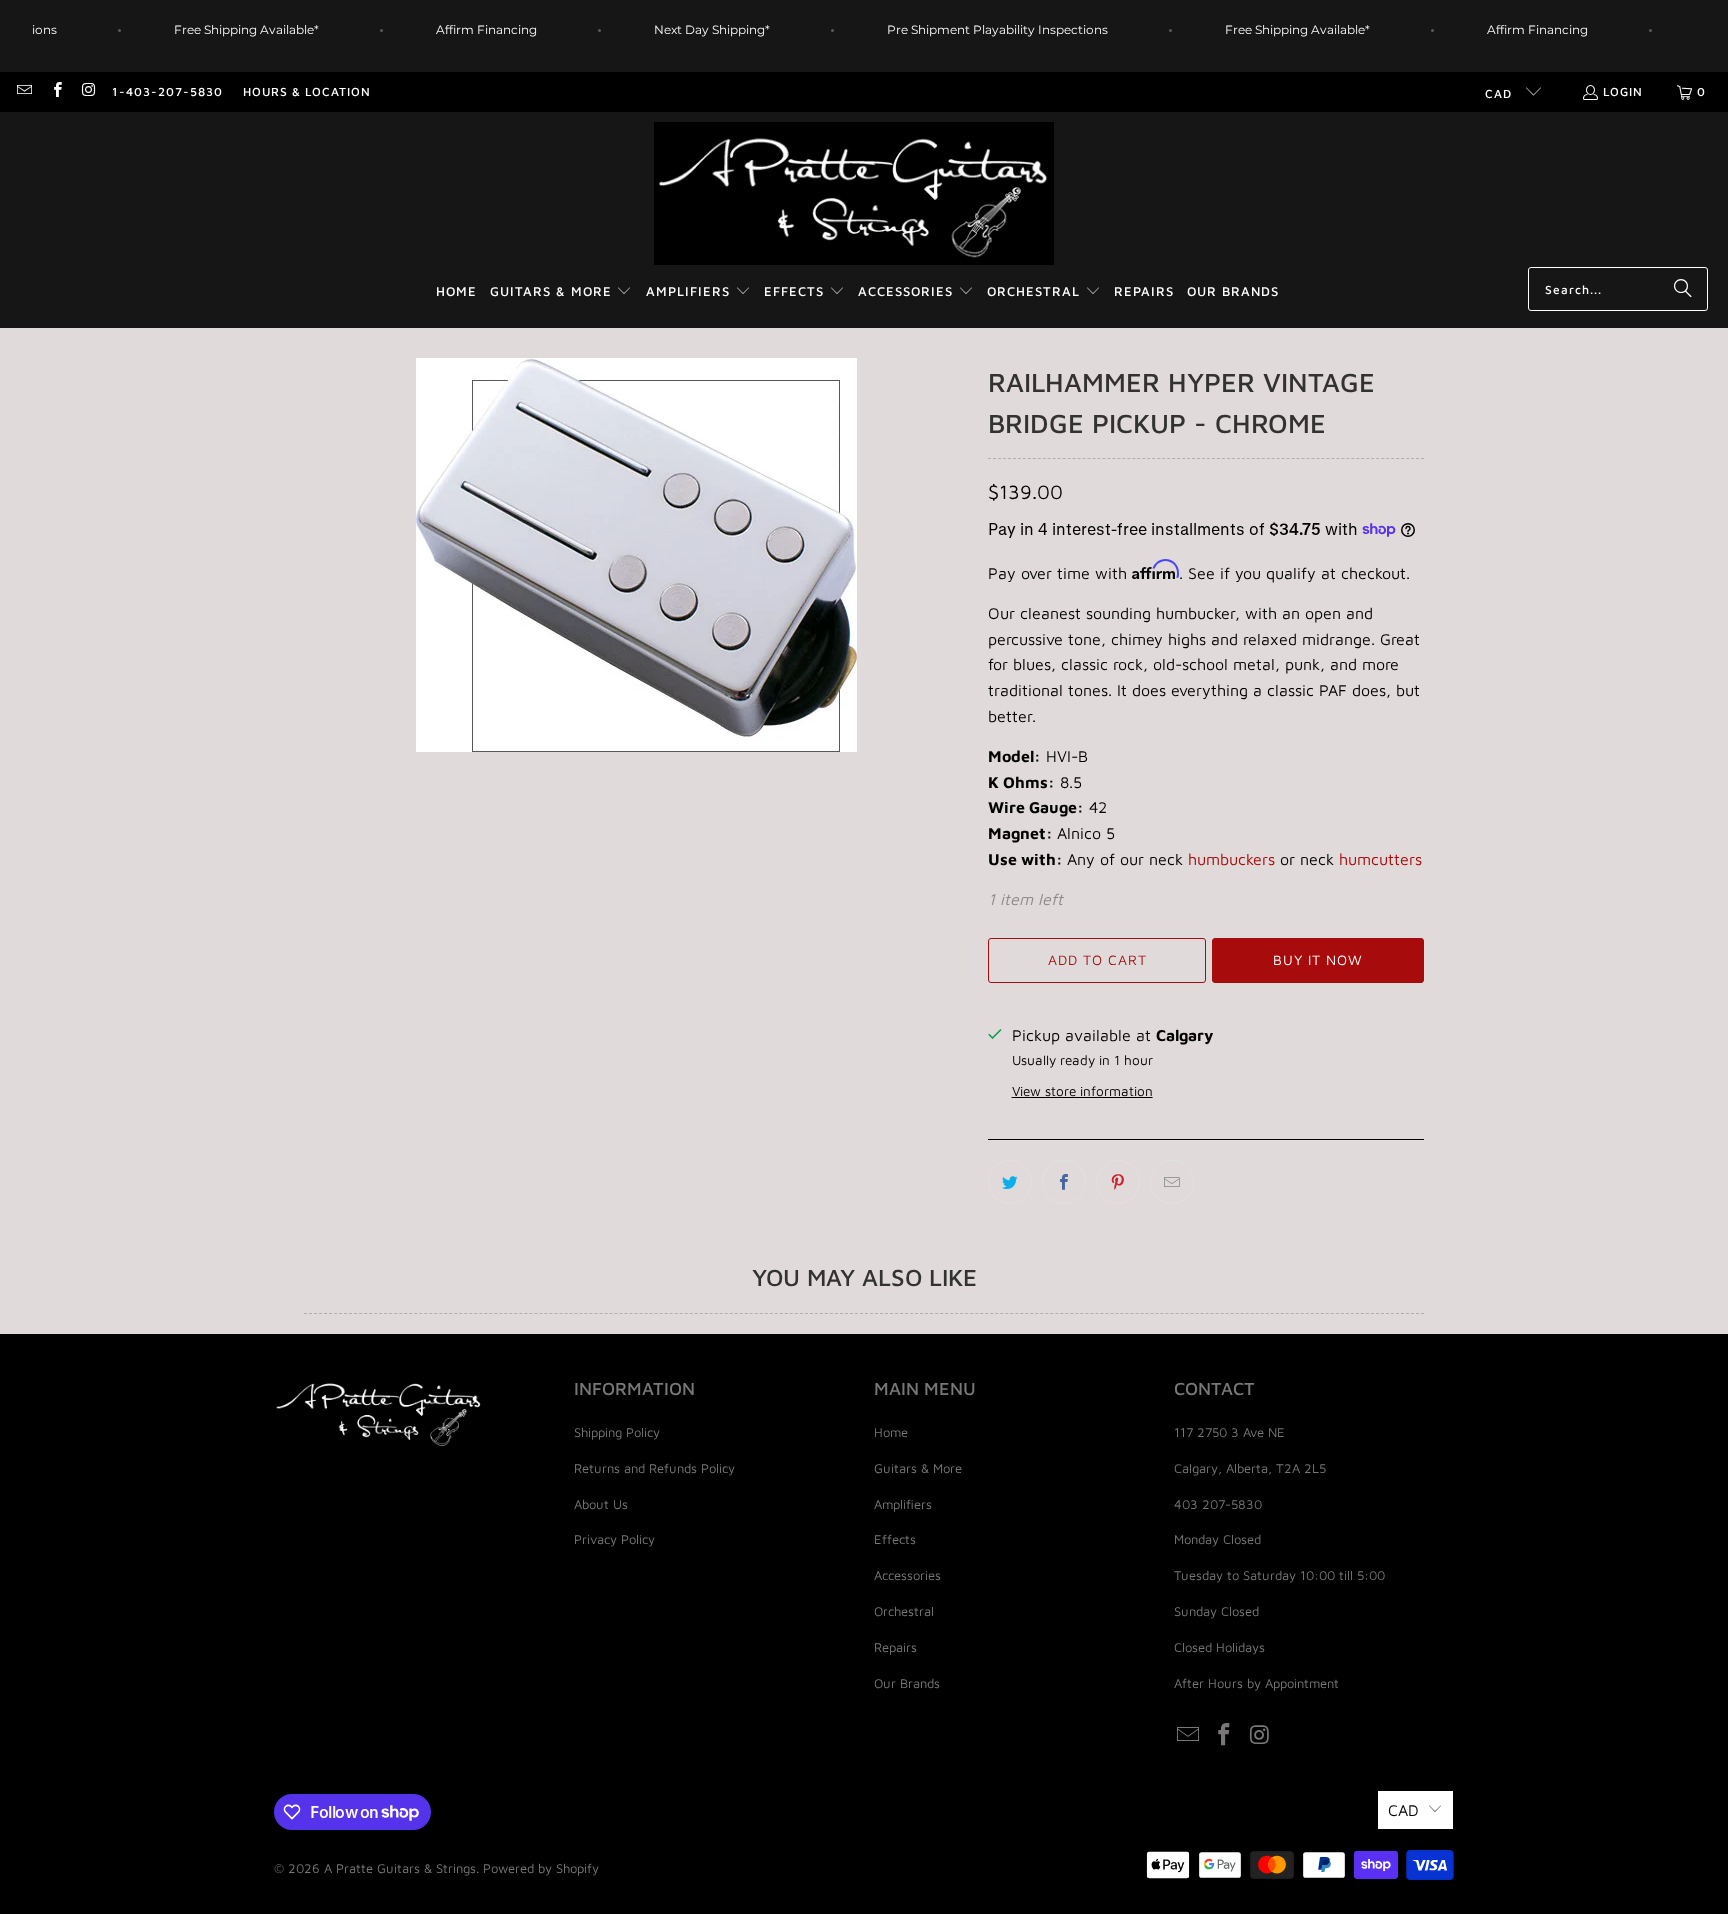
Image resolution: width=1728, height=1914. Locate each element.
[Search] (1683, 289)
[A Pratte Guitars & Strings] (854, 194)
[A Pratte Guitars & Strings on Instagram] (88, 91)
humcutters (1380, 859)
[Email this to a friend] (1172, 1182)
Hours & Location (307, 91)
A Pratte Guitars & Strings (400, 1868)
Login (1623, 91)
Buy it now (1318, 959)
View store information (1082, 1091)
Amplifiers (903, 1504)
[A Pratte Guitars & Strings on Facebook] (55, 91)
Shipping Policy (617, 1432)
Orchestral (904, 1611)
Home (891, 1432)
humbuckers (1231, 859)
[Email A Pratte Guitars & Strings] (23, 91)
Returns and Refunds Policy (654, 1468)
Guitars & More (918, 1468)
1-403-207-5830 (167, 91)
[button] (561, 292)
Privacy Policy (614, 1539)
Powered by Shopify (541, 1868)
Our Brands (907, 1683)
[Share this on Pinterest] (1118, 1182)
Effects (895, 1539)
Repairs (895, 1647)
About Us (601, 1504)
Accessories (907, 1575)
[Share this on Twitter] (1010, 1182)
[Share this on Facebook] (1064, 1182)
